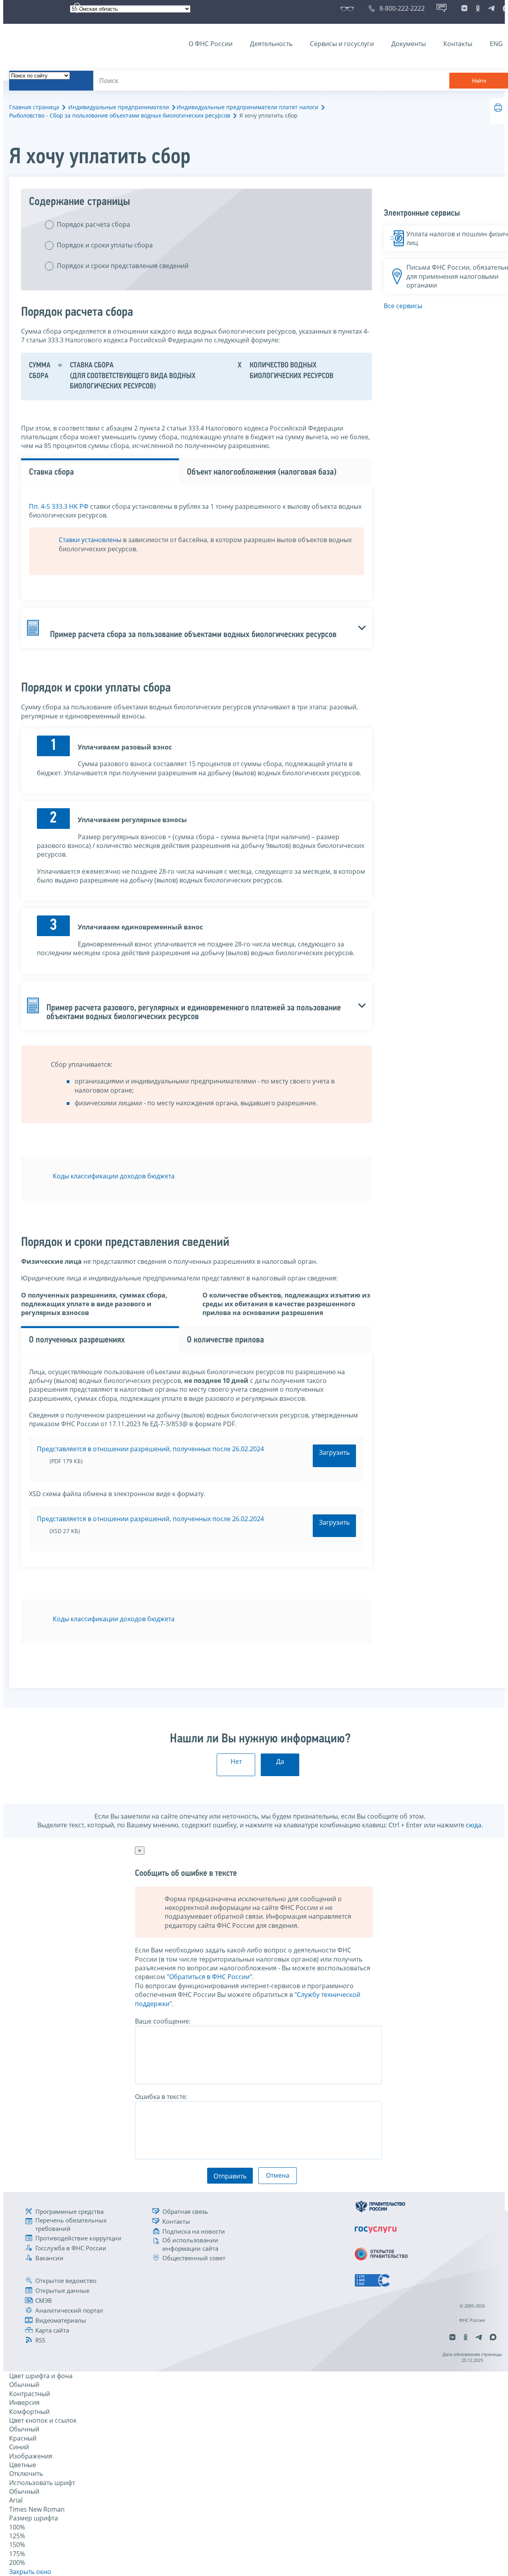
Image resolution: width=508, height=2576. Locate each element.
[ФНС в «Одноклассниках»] (478, 8)
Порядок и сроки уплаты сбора (105, 245)
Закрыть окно (30, 2572)
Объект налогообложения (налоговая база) (262, 472)
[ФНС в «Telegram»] (491, 8)
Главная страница (34, 107)
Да (280, 1761)
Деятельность (271, 44)
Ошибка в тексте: (161, 2097)
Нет (236, 1761)
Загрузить (334, 1452)
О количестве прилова (225, 1340)
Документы (409, 44)
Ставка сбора (51, 472)
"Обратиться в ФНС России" (209, 1977)
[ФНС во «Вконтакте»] (464, 8)
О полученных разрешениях (77, 1340)
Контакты (458, 44)
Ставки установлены (90, 540)
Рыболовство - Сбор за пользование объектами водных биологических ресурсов (120, 115)
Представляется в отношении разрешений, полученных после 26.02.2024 (150, 1449)
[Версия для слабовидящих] (349, 8)
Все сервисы (403, 306)
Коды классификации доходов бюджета (114, 1176)
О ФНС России (211, 44)
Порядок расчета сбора (93, 224)
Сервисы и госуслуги (342, 44)
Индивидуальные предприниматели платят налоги (247, 107)
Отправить (230, 2176)
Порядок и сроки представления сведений (123, 266)
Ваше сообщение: (163, 2021)
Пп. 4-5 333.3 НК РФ (59, 506)
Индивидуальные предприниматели (119, 107)
